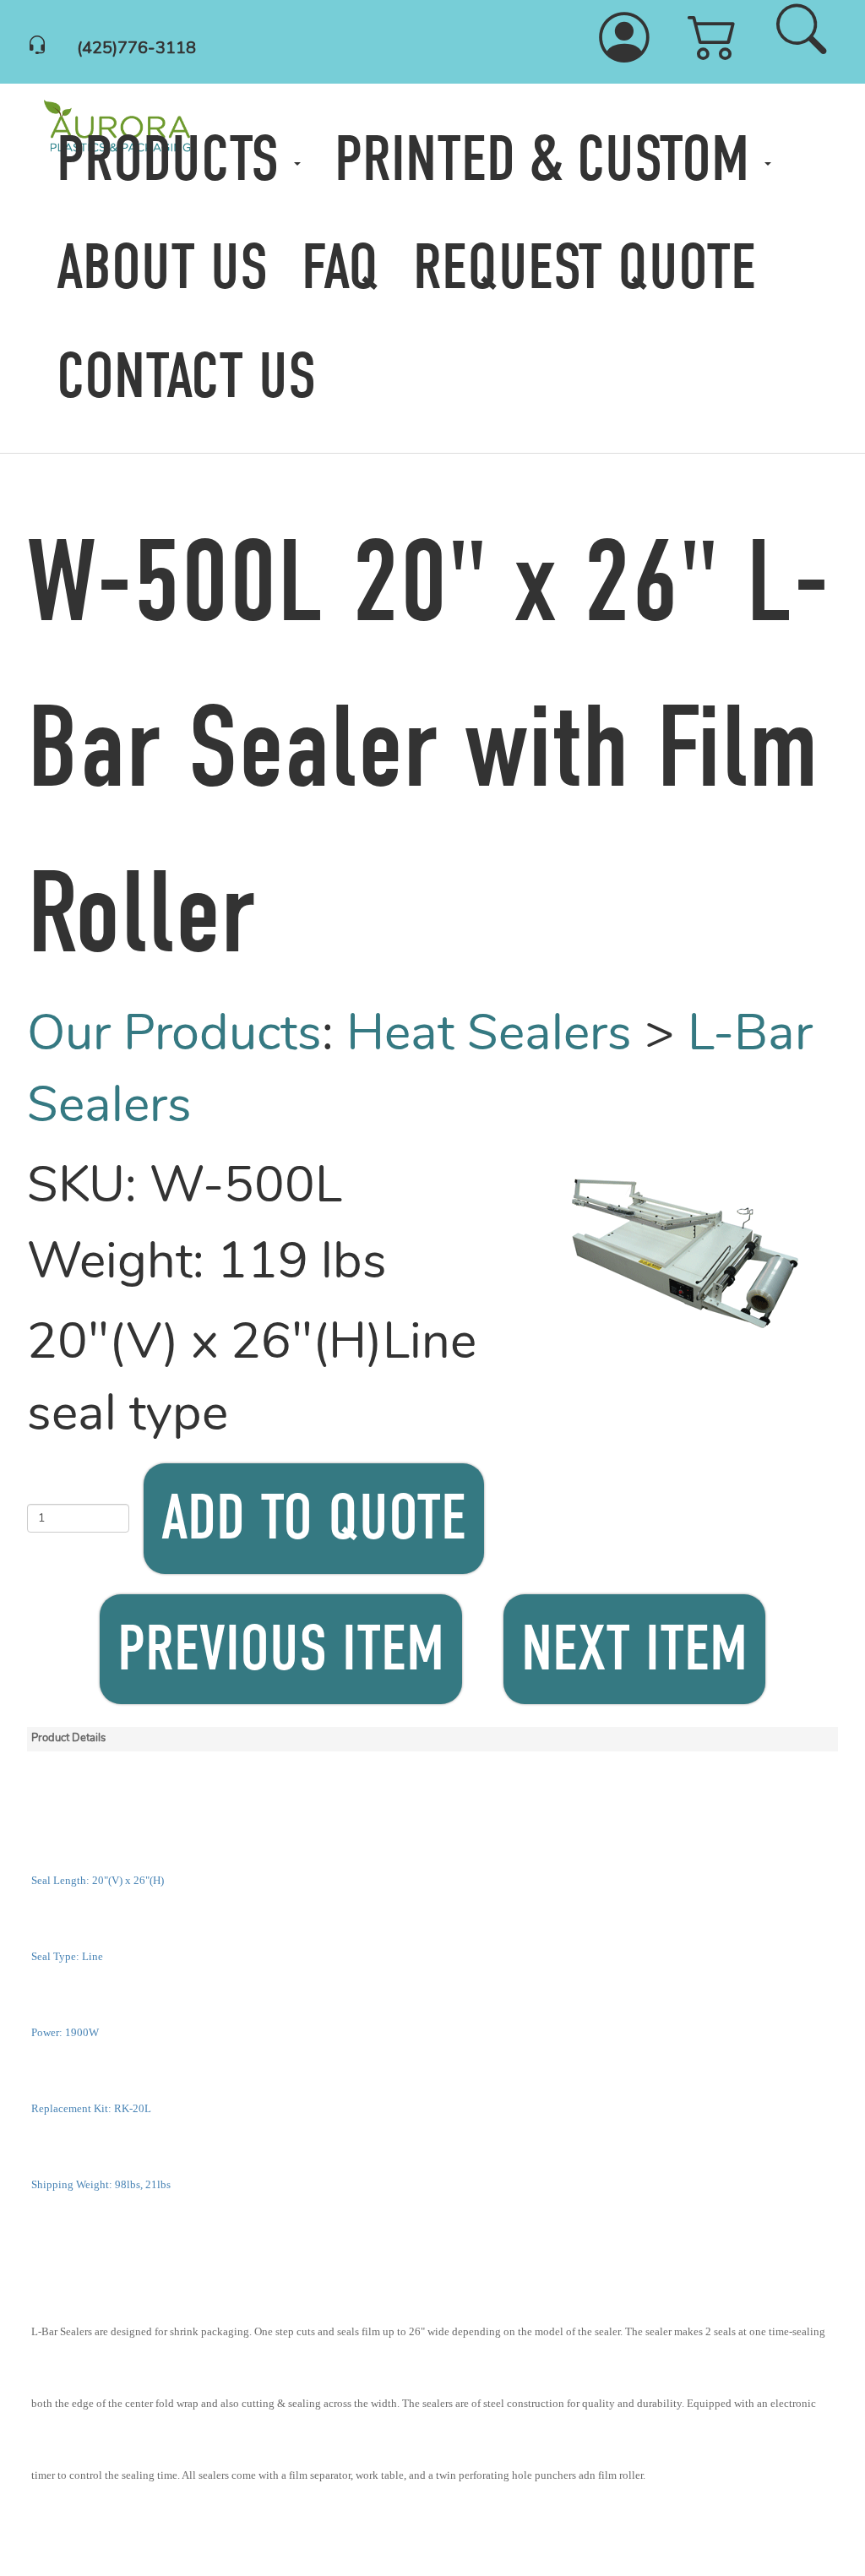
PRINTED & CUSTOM (549, 159)
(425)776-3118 (136, 49)
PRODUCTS (175, 159)
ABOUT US (162, 267)
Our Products (174, 1037)
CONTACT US (186, 376)
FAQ (340, 267)
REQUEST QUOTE (585, 267)
